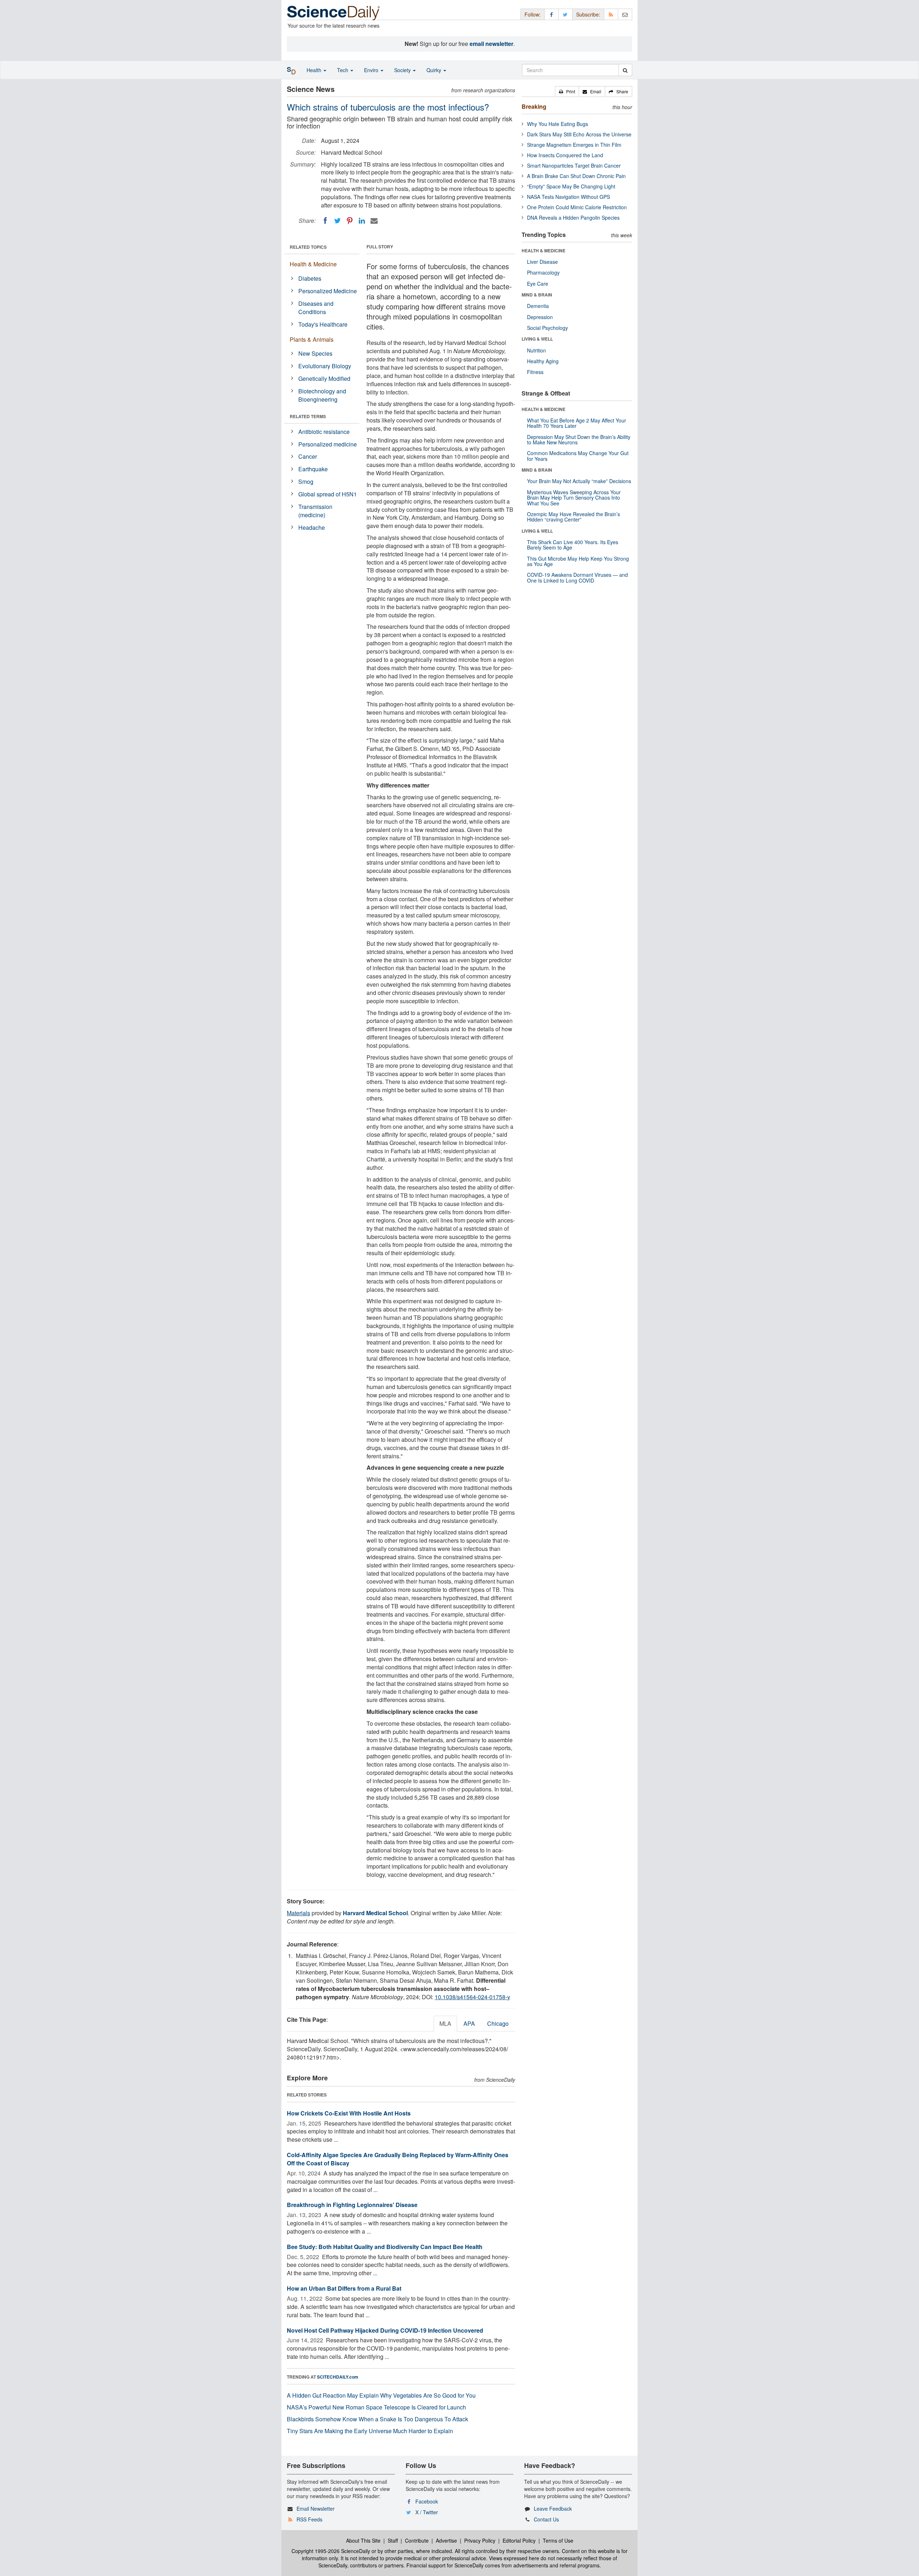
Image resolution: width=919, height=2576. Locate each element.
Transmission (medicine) (315, 511)
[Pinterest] (350, 221)
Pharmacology (543, 272)
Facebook (427, 2501)
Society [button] (403, 70)
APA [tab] (469, 2023)
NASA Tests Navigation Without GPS (568, 197)
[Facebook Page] (551, 14)
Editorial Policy (519, 2540)
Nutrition (537, 350)
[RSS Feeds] (611, 14)
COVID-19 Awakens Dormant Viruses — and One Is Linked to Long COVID (577, 577)
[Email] (374, 221)
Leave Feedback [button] (553, 2509)
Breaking (534, 106)
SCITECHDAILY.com (338, 2377)
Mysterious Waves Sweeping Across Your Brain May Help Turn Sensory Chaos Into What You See (574, 498)
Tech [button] (343, 70)
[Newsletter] (625, 14)
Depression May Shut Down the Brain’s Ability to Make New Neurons (579, 440)
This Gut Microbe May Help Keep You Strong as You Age (578, 561)
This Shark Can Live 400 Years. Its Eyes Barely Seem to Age (573, 545)
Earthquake (313, 469)
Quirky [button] (435, 70)
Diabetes (310, 278)
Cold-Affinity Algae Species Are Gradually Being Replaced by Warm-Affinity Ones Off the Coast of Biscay (398, 2159)
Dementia (538, 306)
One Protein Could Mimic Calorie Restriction (577, 207)
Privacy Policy (480, 2540)
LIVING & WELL (537, 339)
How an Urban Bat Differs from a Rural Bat (344, 2288)
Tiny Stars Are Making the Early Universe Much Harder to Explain (370, 2431)
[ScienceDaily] (333, 12)
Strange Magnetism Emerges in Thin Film (574, 145)
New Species (315, 353)
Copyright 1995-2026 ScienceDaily (331, 2551)
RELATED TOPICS (308, 247)
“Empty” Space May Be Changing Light (571, 186)
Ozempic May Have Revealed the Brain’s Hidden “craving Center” (573, 517)
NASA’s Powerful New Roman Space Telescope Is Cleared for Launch (376, 2407)
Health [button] (315, 70)
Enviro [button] (372, 70)
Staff (393, 2540)
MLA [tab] (445, 2023)
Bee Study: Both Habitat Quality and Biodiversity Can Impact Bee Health (385, 2247)
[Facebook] (325, 221)
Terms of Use (558, 2540)
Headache (312, 527)
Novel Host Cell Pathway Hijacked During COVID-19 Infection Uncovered (385, 2330)
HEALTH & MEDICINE (544, 251)
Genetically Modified (324, 378)
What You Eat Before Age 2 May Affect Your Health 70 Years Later (577, 423)
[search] (625, 70)
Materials (298, 1913)
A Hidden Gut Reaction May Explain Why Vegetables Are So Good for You (381, 2395)
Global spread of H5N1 (328, 494)
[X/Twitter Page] (565, 14)
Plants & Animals (312, 339)
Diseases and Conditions (316, 308)
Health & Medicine (313, 264)
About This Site (363, 2540)
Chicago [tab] (498, 2023)
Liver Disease (542, 262)
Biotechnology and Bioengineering (322, 395)
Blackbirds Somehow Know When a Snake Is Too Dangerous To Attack (377, 2419)
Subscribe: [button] (588, 14)
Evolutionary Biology (325, 366)
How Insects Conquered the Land (565, 155)
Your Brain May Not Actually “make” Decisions (579, 481)
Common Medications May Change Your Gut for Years (578, 456)
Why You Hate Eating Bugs (558, 124)
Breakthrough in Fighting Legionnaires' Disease (352, 2205)
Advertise (446, 2540)
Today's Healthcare (323, 324)
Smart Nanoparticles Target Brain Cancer (574, 165)
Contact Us (546, 2519)
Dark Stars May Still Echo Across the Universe (579, 134)
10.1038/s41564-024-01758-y (472, 1997)
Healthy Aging (543, 361)
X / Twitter (427, 2512)
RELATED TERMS (308, 416)
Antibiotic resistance (324, 432)
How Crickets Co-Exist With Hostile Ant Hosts (349, 2113)
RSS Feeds (309, 2519)
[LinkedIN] (362, 221)
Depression (540, 317)
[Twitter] (337, 221)
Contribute (417, 2540)
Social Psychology (547, 328)
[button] (567, 92)
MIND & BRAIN (537, 295)
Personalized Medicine (328, 291)
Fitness (535, 372)
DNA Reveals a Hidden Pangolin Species (573, 218)
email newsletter (491, 44)
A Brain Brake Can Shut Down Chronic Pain (576, 176)
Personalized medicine (328, 444)
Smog (306, 481)
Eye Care (538, 284)
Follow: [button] (533, 14)
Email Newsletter (316, 2509)
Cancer (308, 456)
